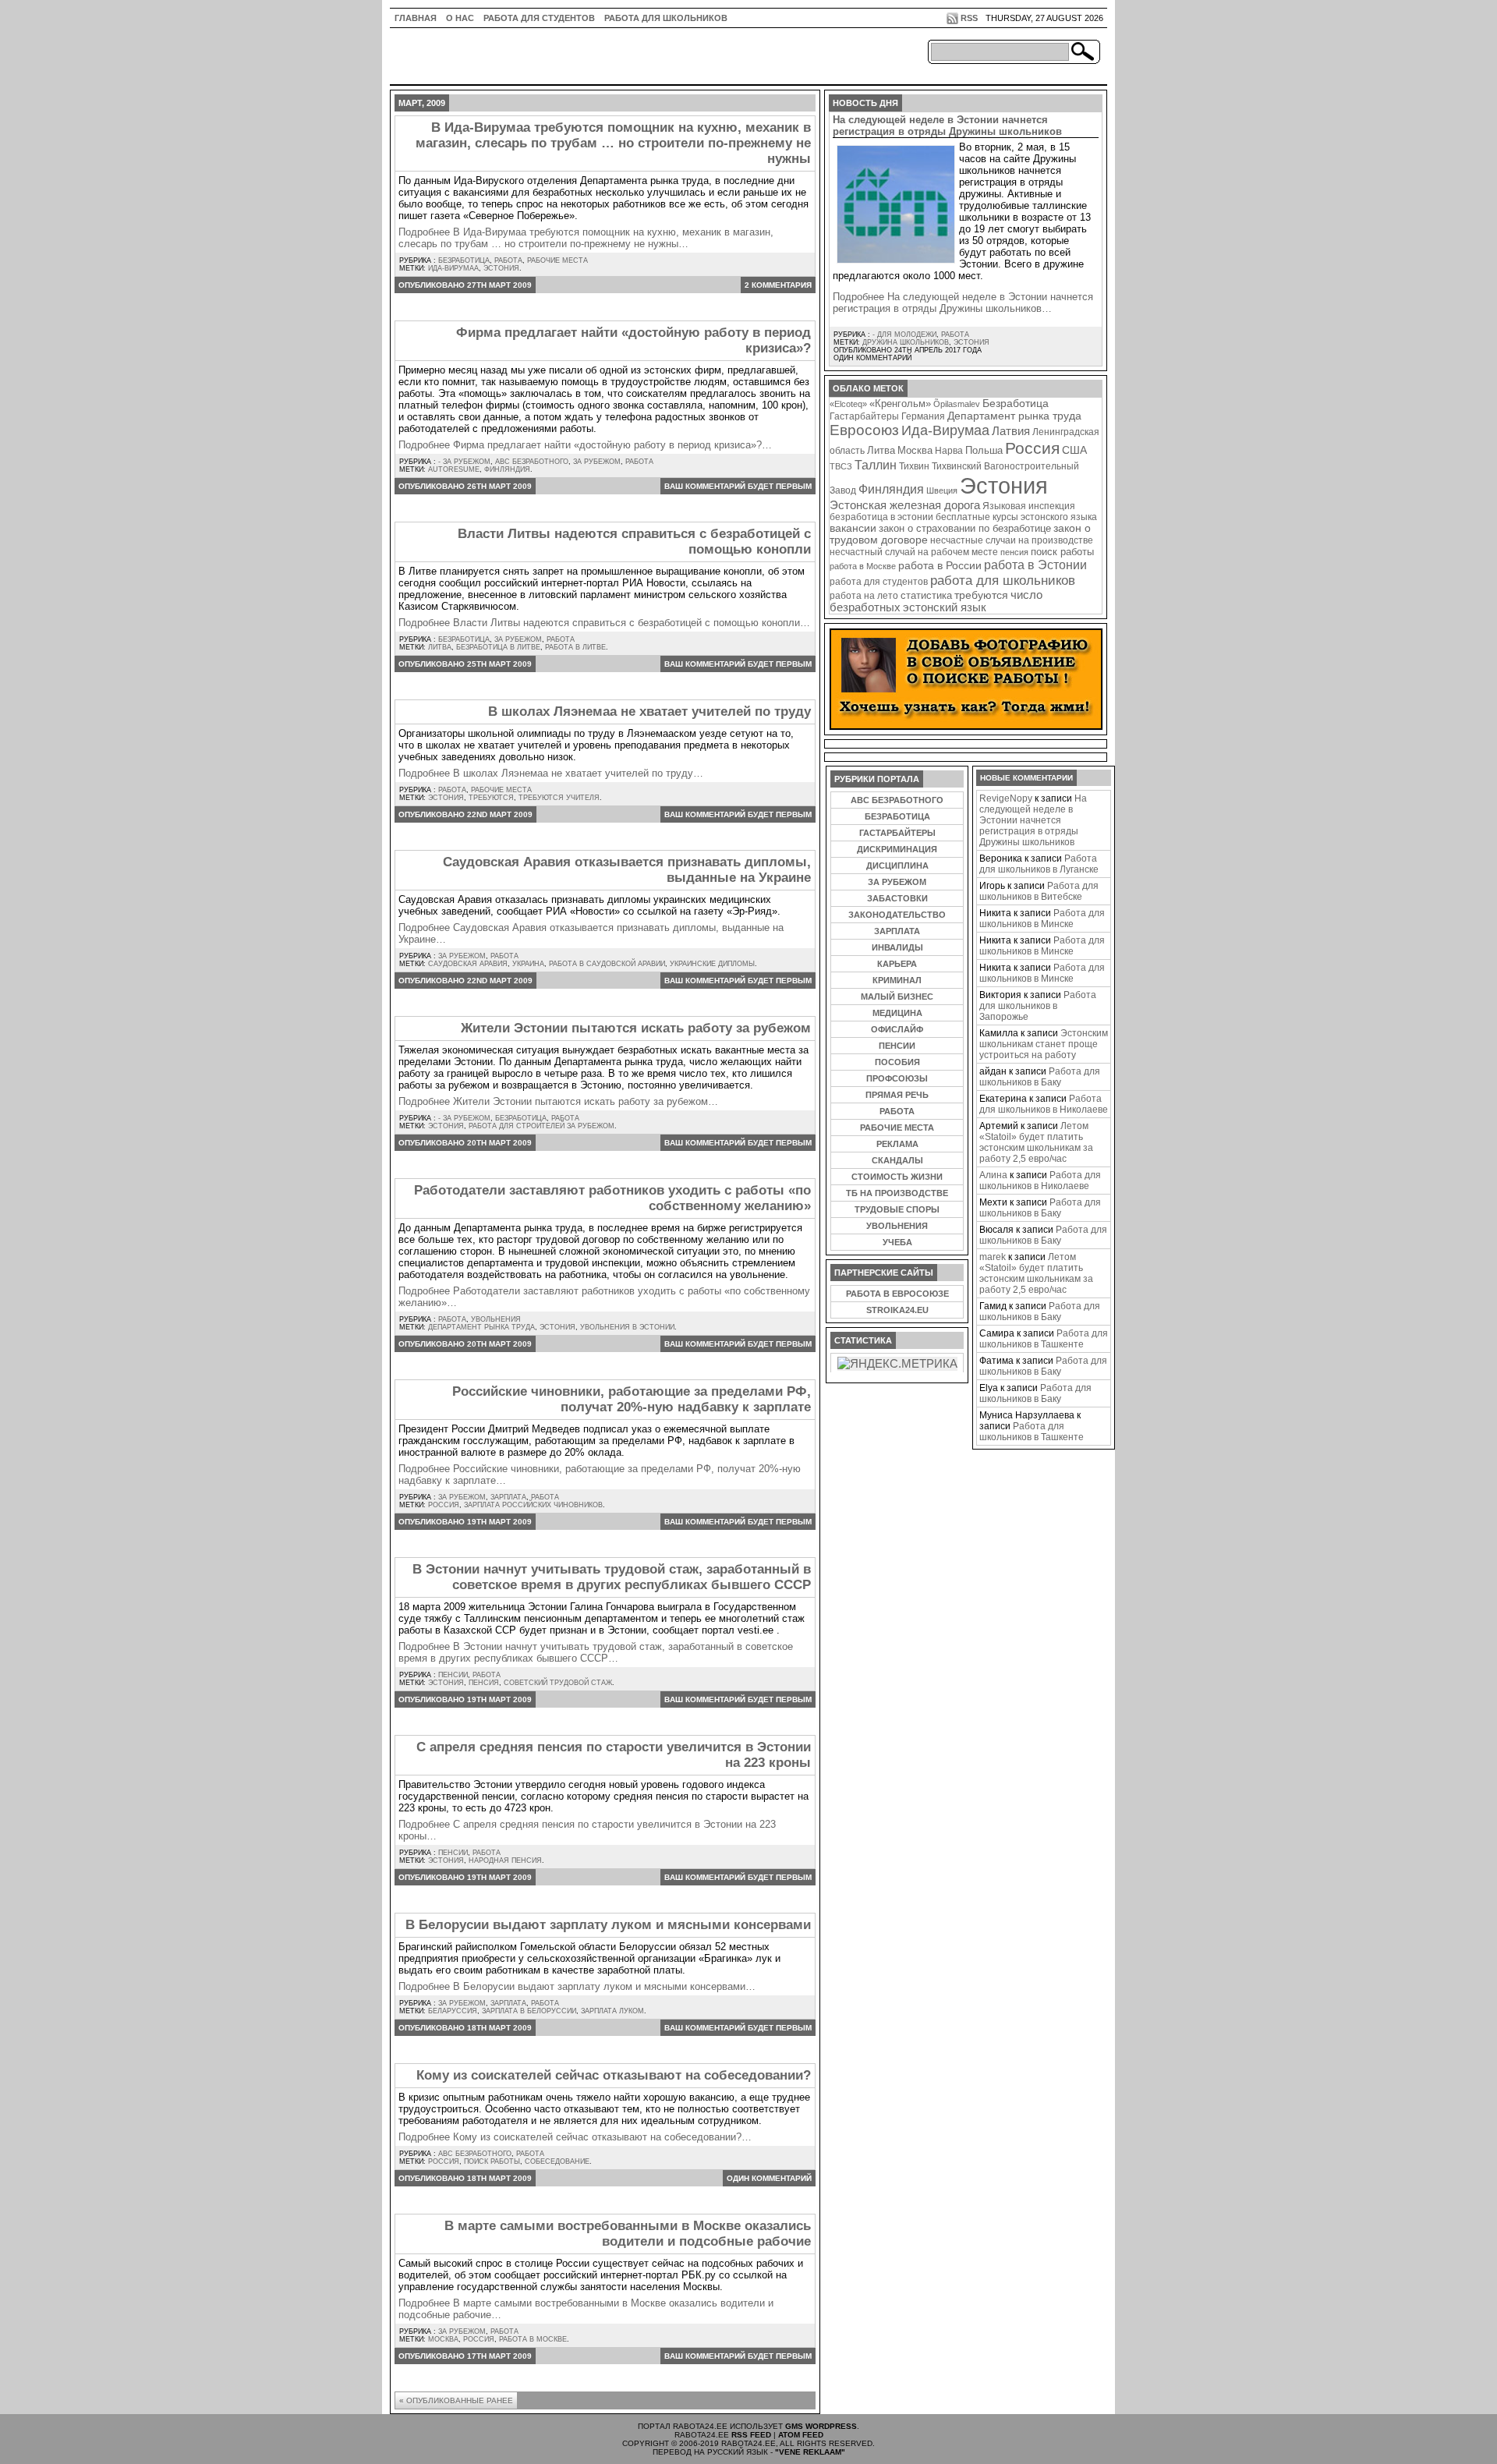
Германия (923, 416)
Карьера (897, 964)
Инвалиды (897, 947)
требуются (491, 798)
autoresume (454, 469)
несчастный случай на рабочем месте (914, 552)
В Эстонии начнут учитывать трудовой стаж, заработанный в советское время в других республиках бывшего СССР (612, 1577)
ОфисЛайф (897, 1029)
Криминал (897, 980)
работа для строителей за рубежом (541, 1126)
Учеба (897, 1242)
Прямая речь (897, 1095)
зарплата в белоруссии (529, 2011)
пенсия (484, 1683)
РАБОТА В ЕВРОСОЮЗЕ (897, 1294)
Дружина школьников (906, 342)
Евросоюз (864, 430)
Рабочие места (557, 260)
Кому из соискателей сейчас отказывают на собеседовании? (614, 2075)
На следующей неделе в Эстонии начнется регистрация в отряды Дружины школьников (947, 126)
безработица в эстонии (881, 517)
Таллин (876, 465)
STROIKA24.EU (897, 1310)
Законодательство (897, 915)
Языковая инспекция (1029, 506)
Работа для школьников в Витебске (1039, 891)
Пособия (897, 1062)
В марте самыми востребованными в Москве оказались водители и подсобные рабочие (628, 2234)
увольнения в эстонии (627, 1327)
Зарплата (508, 1497)
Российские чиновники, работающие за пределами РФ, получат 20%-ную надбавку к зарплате (632, 1399)
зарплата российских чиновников (533, 1505)
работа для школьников (1003, 580)
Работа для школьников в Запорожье (1038, 1006)
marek (993, 1257)
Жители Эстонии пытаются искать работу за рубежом (636, 1028)
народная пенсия (505, 1860)
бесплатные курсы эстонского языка (1016, 517)
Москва (443, 2339)
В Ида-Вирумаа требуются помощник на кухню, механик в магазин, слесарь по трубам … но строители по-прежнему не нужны (613, 143)
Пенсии (453, 1675)
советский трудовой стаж (558, 1683)
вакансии (853, 528)
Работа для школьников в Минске (1042, 919)
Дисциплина (897, 866)
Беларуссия (453, 2011)
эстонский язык (945, 607)
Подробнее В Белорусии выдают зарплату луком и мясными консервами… (577, 1986)
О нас (460, 18)
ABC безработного (532, 462)
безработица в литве (498, 647)
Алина (993, 1175)
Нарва (949, 450)
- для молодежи (904, 335)
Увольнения (496, 1319)
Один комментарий (769, 2178)
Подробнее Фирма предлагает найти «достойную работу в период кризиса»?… (585, 445)
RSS (969, 18)
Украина (528, 964)
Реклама (897, 1144)
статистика (926, 595)
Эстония (501, 268)
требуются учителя (559, 798)
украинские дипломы (712, 964)
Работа (508, 260)
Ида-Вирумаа (453, 268)
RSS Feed (751, 2435)
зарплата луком (612, 2011)
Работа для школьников (666, 18)
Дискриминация (897, 849)
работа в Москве (533, 2339)
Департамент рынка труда (481, 1327)
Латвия (1011, 431)
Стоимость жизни (897, 1177)
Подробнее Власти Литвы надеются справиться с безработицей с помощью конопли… (604, 623)
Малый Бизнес (897, 997)
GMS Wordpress (821, 2426)
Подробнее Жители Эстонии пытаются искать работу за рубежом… (558, 1101)
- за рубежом (464, 462)
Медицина (897, 1013)
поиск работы (492, 2161)
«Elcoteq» (848, 404)
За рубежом (597, 462)
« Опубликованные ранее (456, 2400)
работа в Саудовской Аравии (607, 964)
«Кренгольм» (900, 404)
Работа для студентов (539, 18)
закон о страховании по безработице (965, 529)
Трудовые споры (897, 1209)
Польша (984, 450)
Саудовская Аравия (468, 964)
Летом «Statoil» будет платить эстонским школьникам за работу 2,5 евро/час (1036, 1142)
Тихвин (914, 466)
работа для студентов (879, 581)
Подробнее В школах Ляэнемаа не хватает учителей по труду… (551, 773)
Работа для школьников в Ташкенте (1044, 1339)
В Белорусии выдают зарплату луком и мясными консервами (608, 1925)
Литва (440, 647)
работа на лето (864, 595)
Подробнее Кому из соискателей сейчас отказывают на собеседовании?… (575, 2137)
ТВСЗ (841, 466)
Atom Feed (801, 2435)
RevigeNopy (1006, 798)
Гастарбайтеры (864, 416)
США (1074, 450)
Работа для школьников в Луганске (1039, 864)
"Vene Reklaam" (810, 2452)
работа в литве (575, 647)
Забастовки (897, 898)
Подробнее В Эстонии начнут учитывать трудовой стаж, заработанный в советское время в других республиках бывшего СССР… (596, 1652)
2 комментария (778, 285)
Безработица (464, 260)
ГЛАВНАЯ (416, 18)
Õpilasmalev (957, 404)
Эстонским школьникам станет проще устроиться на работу (1044, 1044)
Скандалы (897, 1160)
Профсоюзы (897, 1078)
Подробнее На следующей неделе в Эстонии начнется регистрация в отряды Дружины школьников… (963, 303)
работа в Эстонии (1035, 565)
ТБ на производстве (897, 1193)
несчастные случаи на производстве (1012, 540)
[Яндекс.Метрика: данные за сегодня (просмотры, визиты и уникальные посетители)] (897, 1364)
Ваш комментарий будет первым (738, 486)
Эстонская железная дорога (905, 505)
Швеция (942, 490)
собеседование (557, 2161)
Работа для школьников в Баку (1040, 1077)
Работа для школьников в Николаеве (1044, 1104)
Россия (444, 1505)
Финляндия (507, 469)
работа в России (940, 566)
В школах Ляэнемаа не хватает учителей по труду (649, 712)
